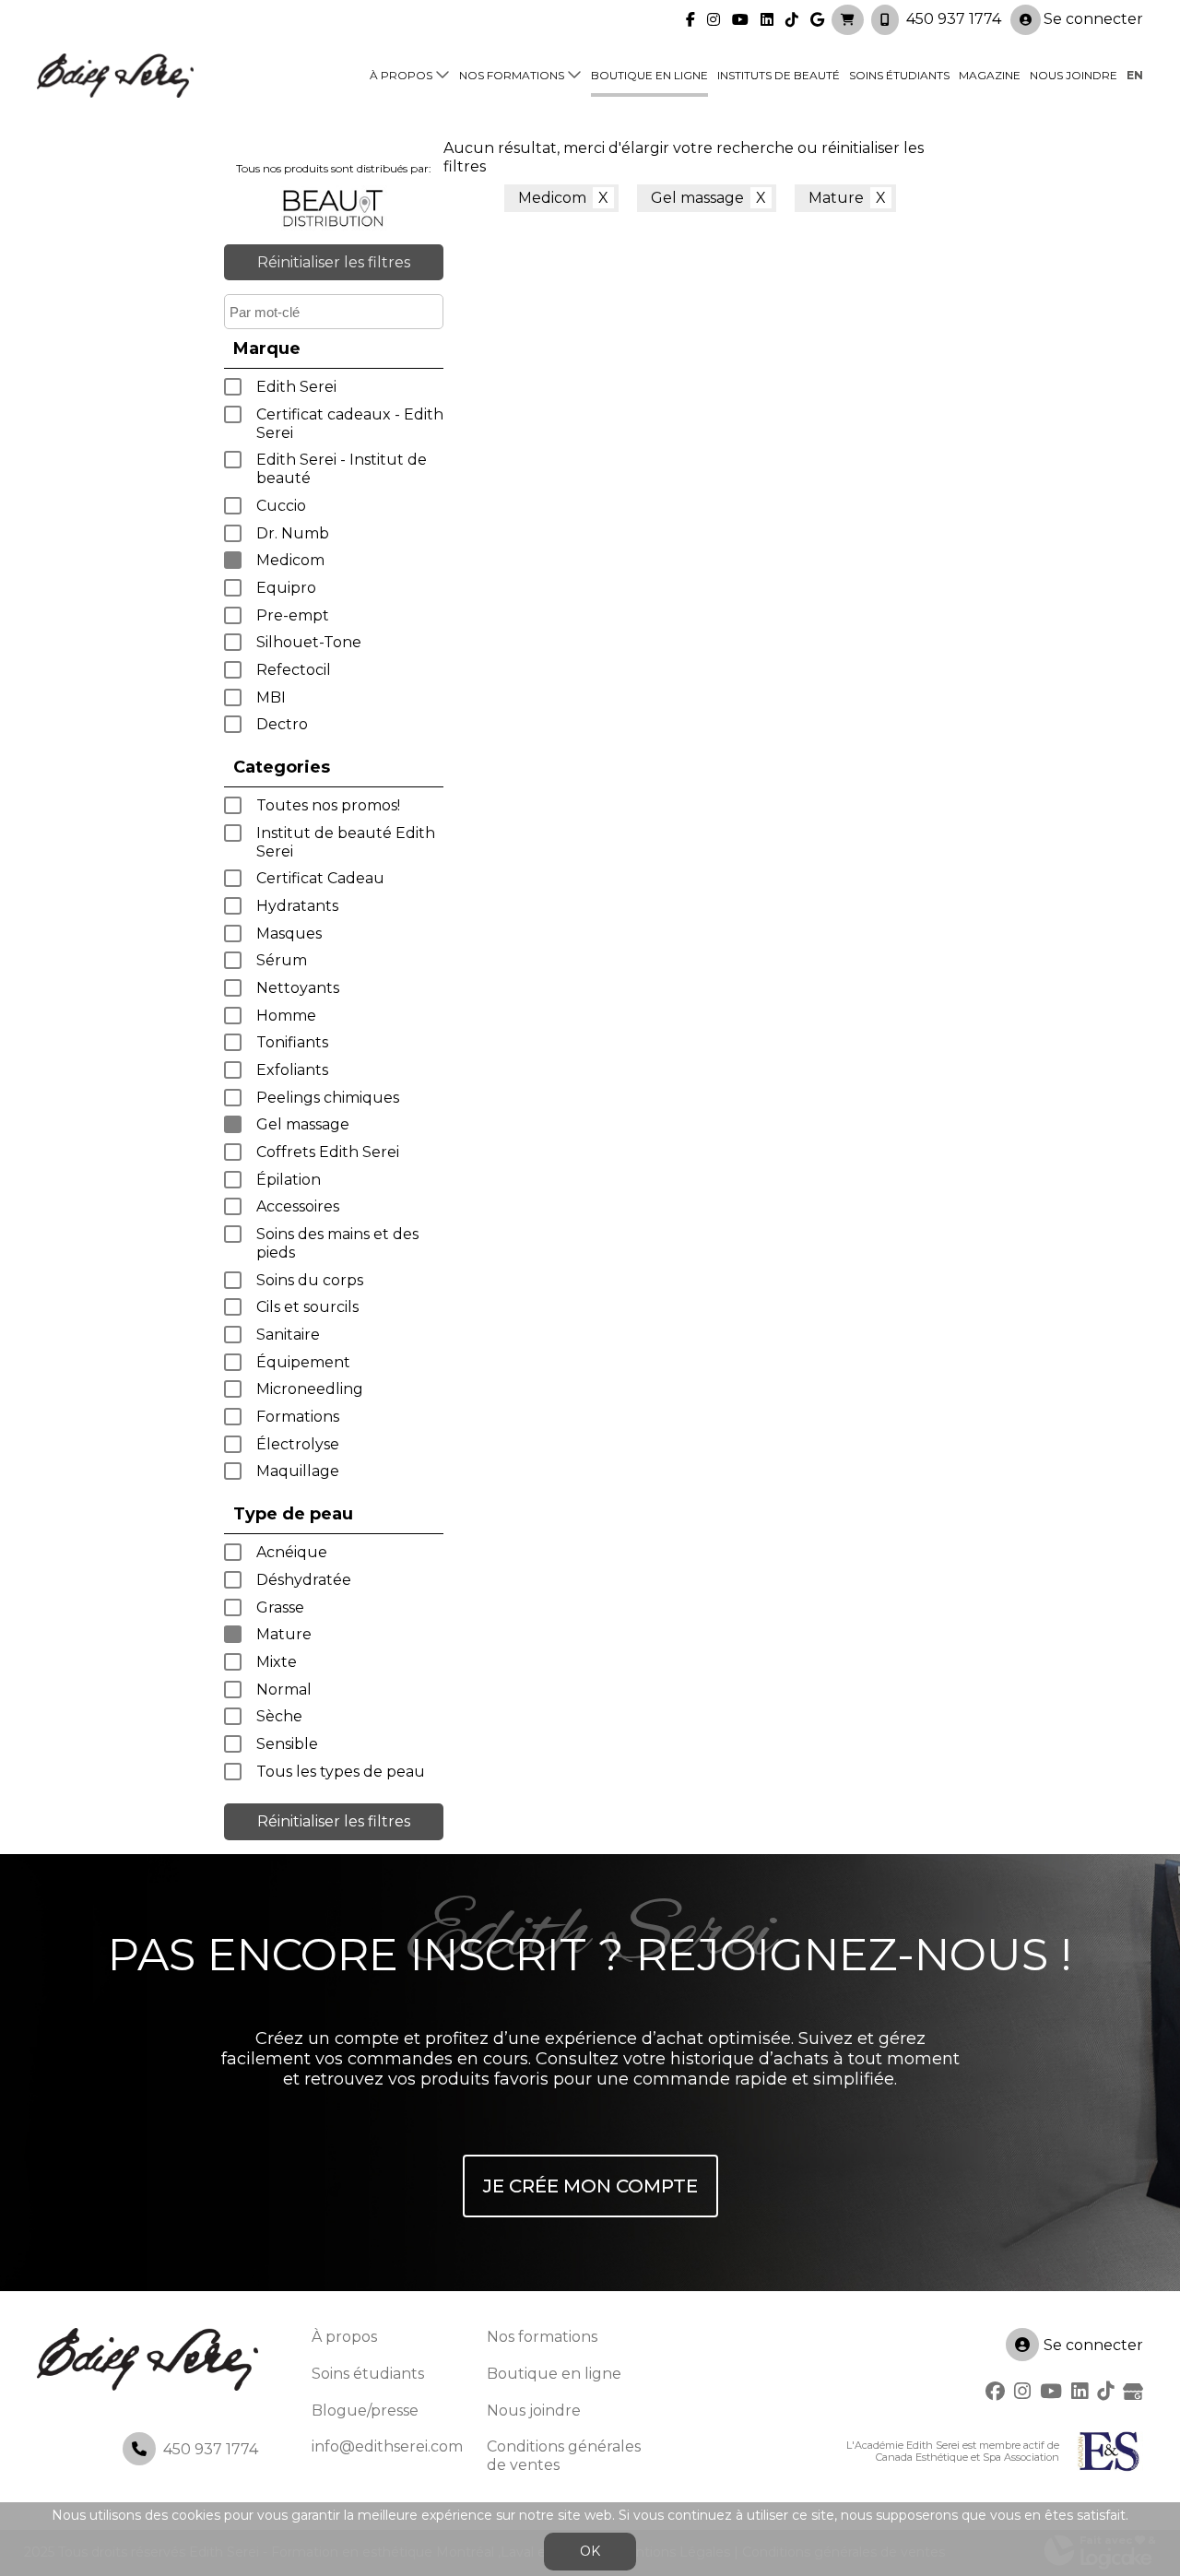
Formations (298, 1417)
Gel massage (303, 1124)
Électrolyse (298, 1444)
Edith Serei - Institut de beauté (342, 469)
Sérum (282, 960)
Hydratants (297, 906)
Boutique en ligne (649, 75)
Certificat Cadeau (320, 878)
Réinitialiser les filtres (334, 262)
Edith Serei (296, 387)
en (1135, 75)
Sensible (287, 1744)
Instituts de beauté (779, 75)
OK (590, 2551)
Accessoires (298, 1206)
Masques (289, 934)
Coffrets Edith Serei (328, 1152)
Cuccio (281, 506)
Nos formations (512, 75)
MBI (271, 697)
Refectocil (294, 670)
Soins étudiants (899, 75)
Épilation (289, 1180)
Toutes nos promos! (328, 805)
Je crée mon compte (590, 2186)
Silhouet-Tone (309, 642)
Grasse (280, 1607)
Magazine (990, 75)
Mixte (277, 1662)
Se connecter (1093, 19)
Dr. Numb (293, 533)
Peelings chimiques (328, 1098)
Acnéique (292, 1552)
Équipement (303, 1362)
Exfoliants (292, 1070)
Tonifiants (292, 1042)
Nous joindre (1074, 75)
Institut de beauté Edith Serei (346, 842)
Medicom (290, 560)
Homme (286, 1016)
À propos (401, 75)
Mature (284, 1634)
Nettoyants (298, 988)
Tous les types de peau (341, 1772)
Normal (284, 1690)
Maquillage (298, 1471)
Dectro (282, 724)
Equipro (286, 588)
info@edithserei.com (387, 2446)
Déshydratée (304, 1580)
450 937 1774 (954, 19)
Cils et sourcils (307, 1307)
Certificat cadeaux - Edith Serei (350, 424)
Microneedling (310, 1389)
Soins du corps (310, 1280)
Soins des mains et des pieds (337, 1243)
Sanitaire (288, 1335)
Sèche (279, 1716)
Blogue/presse (365, 2411)
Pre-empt (293, 615)
